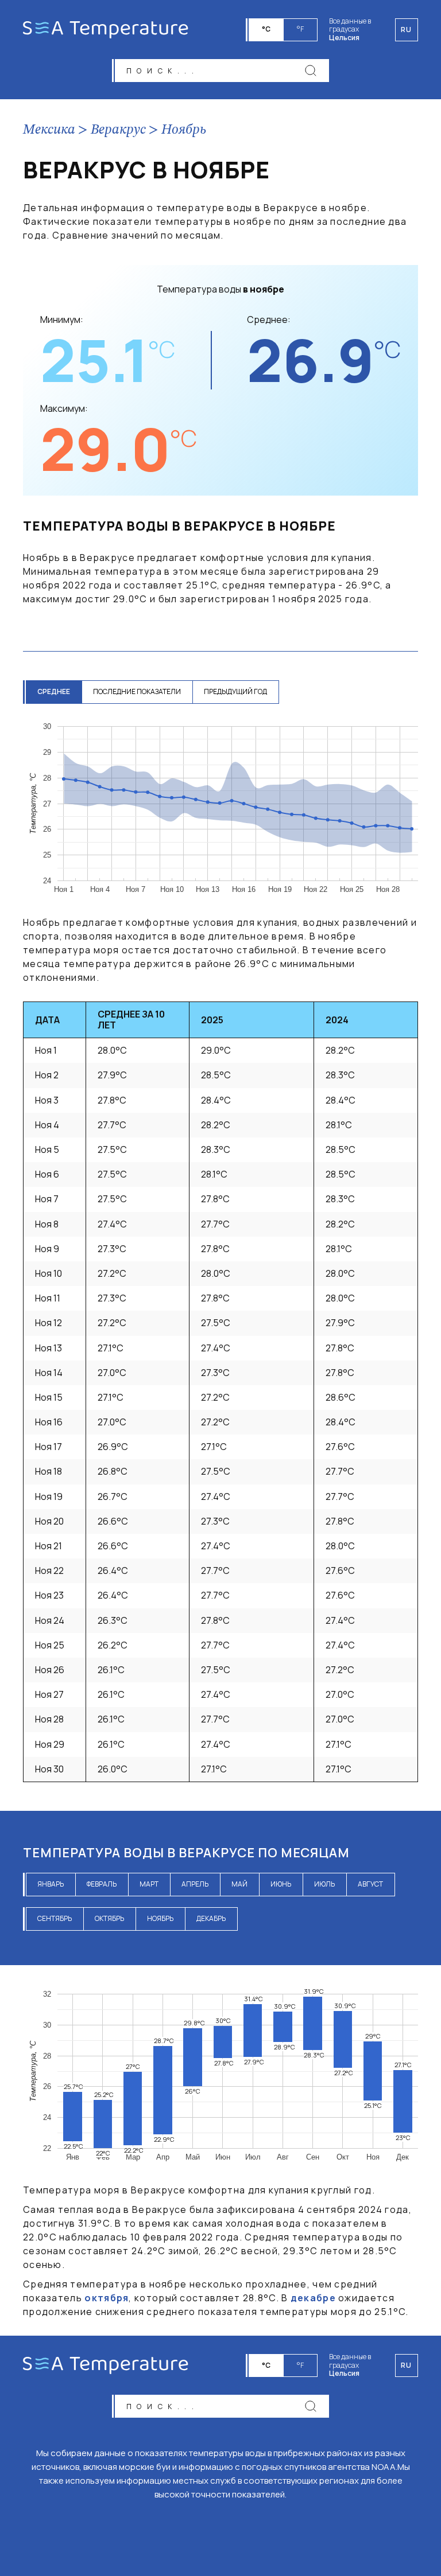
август (370, 1884)
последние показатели (137, 691)
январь (51, 1884)
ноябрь (160, 1918)
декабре (313, 2298)
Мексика (49, 130)
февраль (102, 1884)
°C (266, 29)
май (239, 1884)
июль (324, 1884)
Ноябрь (184, 130)
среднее (54, 691)
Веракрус (118, 130)
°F (300, 29)
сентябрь (55, 1918)
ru (407, 2365)
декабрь (211, 1918)
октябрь (109, 1918)
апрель (195, 1884)
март (149, 1884)
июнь (281, 1884)
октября (107, 2298)
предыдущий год (235, 691)
